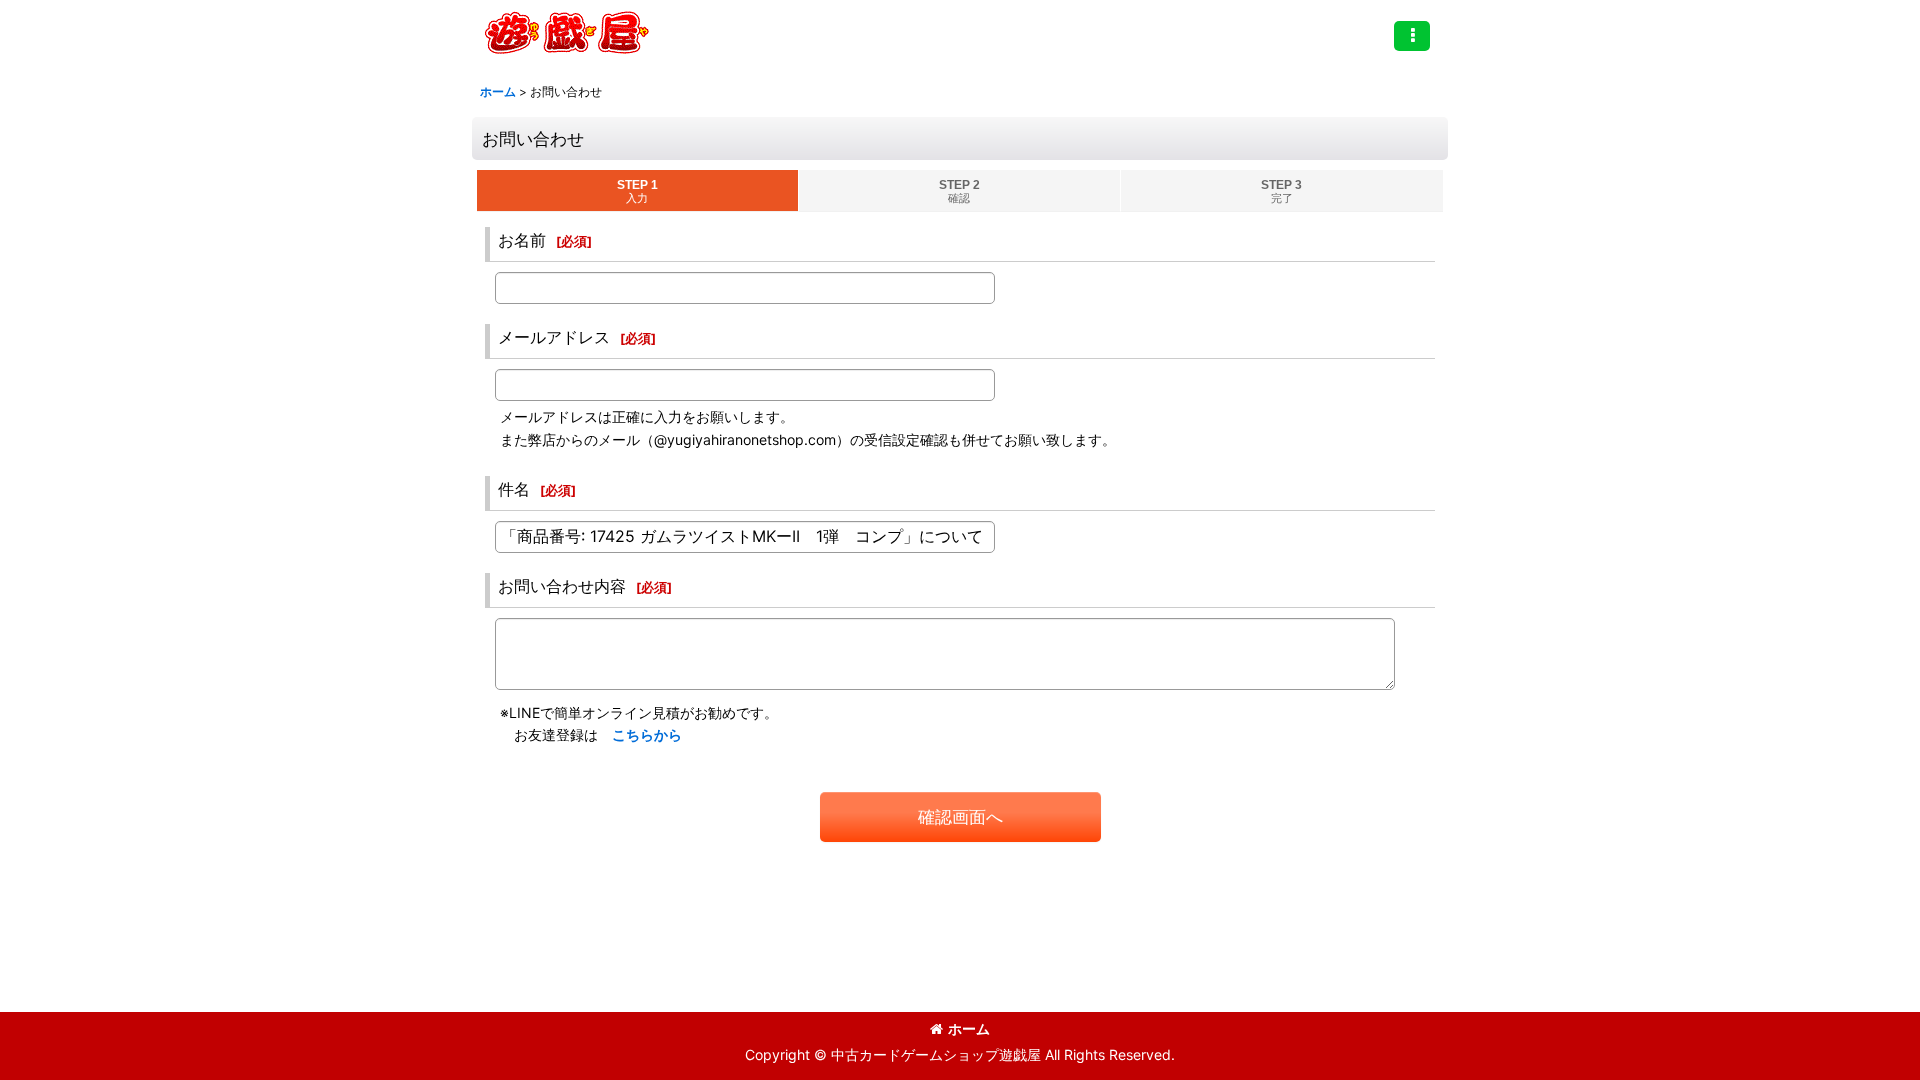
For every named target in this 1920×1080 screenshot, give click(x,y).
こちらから (647, 734)
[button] (1412, 36)
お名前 (522, 240)
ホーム (969, 1028)
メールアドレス (554, 337)
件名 (514, 489)
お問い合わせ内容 (562, 586)
